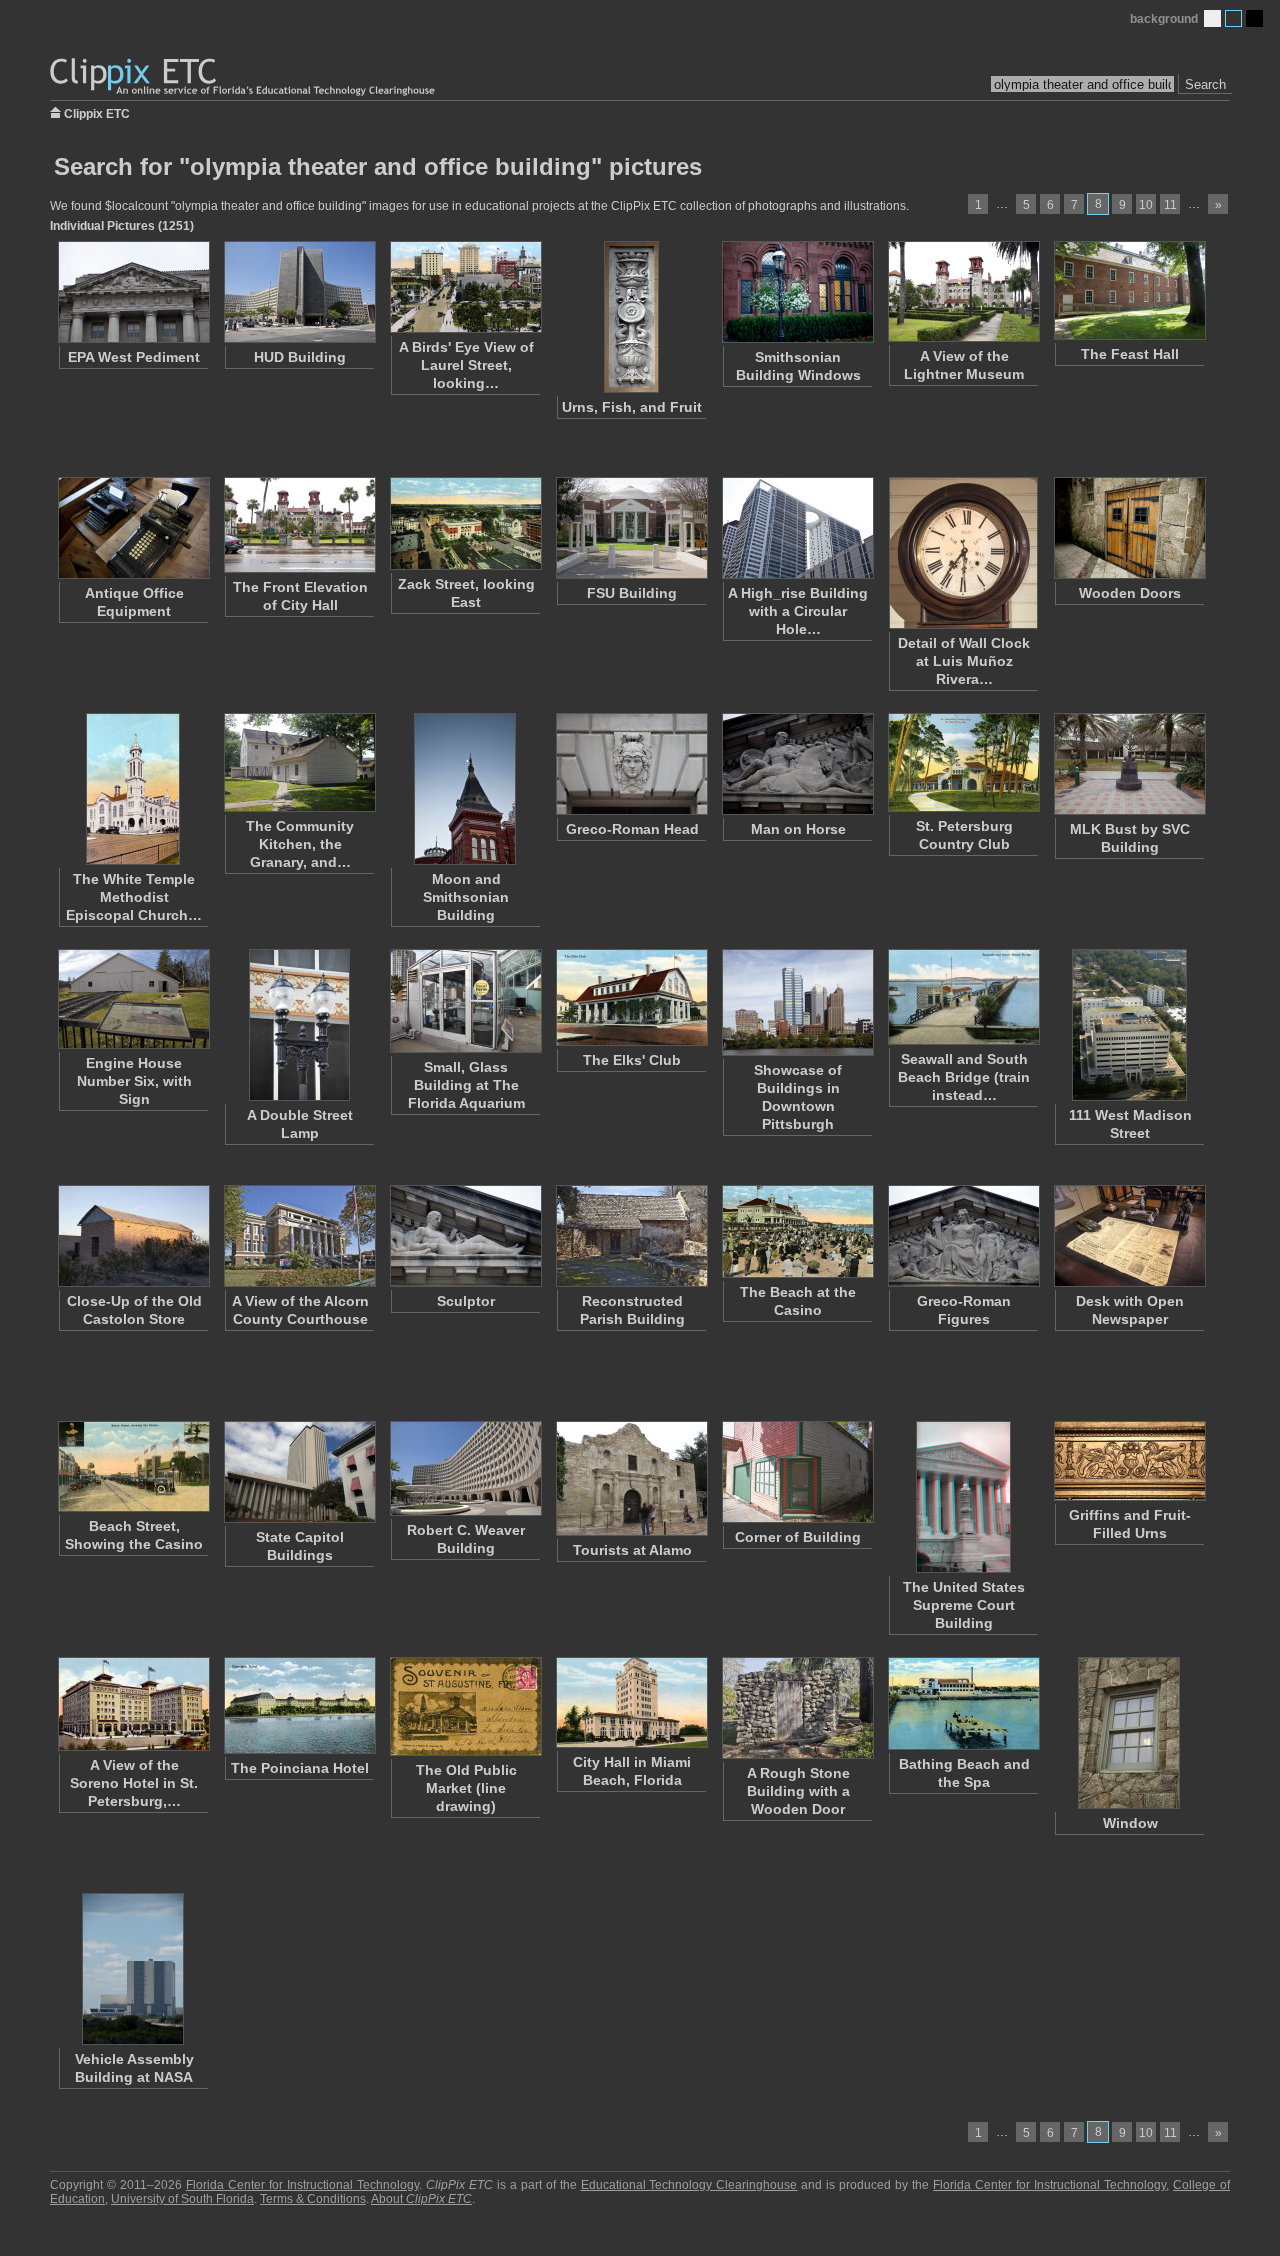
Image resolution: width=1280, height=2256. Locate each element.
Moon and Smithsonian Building (466, 897)
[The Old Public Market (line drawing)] (465, 1706)
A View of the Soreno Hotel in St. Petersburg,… (134, 1783)
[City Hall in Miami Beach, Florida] (631, 1702)
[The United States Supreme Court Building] (963, 1497)
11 (1170, 205)
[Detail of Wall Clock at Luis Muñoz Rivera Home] (963, 553)
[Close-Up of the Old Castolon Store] (133, 1236)
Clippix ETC (97, 112)
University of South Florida (182, 2199)
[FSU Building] (631, 528)
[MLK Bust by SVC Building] (1129, 764)
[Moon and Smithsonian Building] (465, 789)
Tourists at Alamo (632, 1550)
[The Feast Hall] (1129, 290)
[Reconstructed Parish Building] (631, 1236)
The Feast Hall (1130, 354)
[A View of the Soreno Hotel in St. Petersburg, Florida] (133, 1704)
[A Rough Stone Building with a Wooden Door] (797, 1708)
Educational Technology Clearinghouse (689, 2185)
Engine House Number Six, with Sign (134, 1081)
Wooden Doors (1130, 593)
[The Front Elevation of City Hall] (299, 525)
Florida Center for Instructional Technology (302, 2185)
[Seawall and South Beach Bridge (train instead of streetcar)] (963, 997)
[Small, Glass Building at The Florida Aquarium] (465, 1001)
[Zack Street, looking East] (465, 523)
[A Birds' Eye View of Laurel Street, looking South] (465, 287)
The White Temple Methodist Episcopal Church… (134, 897)
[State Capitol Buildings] (299, 1472)
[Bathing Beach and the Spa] (963, 1703)
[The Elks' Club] (631, 997)
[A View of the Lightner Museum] (963, 291)
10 (1146, 205)
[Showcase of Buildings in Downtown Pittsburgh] (797, 1002)
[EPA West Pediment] (133, 292)
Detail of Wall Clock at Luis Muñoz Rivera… (964, 661)
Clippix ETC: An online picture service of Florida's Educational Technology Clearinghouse (244, 77)
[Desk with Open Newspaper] (1129, 1236)
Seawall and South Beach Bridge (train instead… (964, 1077)
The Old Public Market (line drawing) (466, 1788)
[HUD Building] (299, 292)
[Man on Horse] (797, 764)
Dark (1254, 18)
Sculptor (466, 1301)
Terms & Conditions (313, 2199)
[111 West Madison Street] (1129, 1025)
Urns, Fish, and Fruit (632, 407)
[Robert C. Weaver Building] (465, 1468)
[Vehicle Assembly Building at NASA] (133, 1969)
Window (1130, 1823)
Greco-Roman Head (632, 829)
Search (1205, 84)
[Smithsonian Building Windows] (797, 292)
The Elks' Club (632, 1060)
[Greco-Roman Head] (631, 764)
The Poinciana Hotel (300, 1768)
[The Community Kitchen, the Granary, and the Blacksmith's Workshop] (299, 762)
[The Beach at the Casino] (797, 1231)
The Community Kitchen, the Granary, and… (300, 844)
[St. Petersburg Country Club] (963, 762)
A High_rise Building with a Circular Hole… (798, 611)
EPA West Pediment (134, 357)
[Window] (1129, 1733)
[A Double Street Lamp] (299, 1025)
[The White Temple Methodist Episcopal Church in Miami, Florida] (133, 789)
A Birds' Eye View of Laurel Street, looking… (466, 365)
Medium (1233, 18)
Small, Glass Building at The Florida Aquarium (466, 1085)
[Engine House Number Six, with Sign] (133, 999)
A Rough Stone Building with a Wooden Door (798, 1791)
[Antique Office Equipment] (133, 528)
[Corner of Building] (797, 1472)
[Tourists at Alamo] (631, 1478)
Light (1212, 18)
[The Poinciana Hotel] (299, 1705)
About (421, 2199)
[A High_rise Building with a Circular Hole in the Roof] (797, 528)
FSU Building (632, 593)
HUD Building (300, 357)
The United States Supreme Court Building (964, 1605)
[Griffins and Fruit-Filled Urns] (1129, 1461)
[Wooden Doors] (1129, 528)
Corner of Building (798, 1537)
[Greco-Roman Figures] (963, 1236)
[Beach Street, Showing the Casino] (133, 1466)
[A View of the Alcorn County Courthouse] (299, 1236)
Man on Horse (798, 829)
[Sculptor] (465, 1236)
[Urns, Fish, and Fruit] (631, 317)
